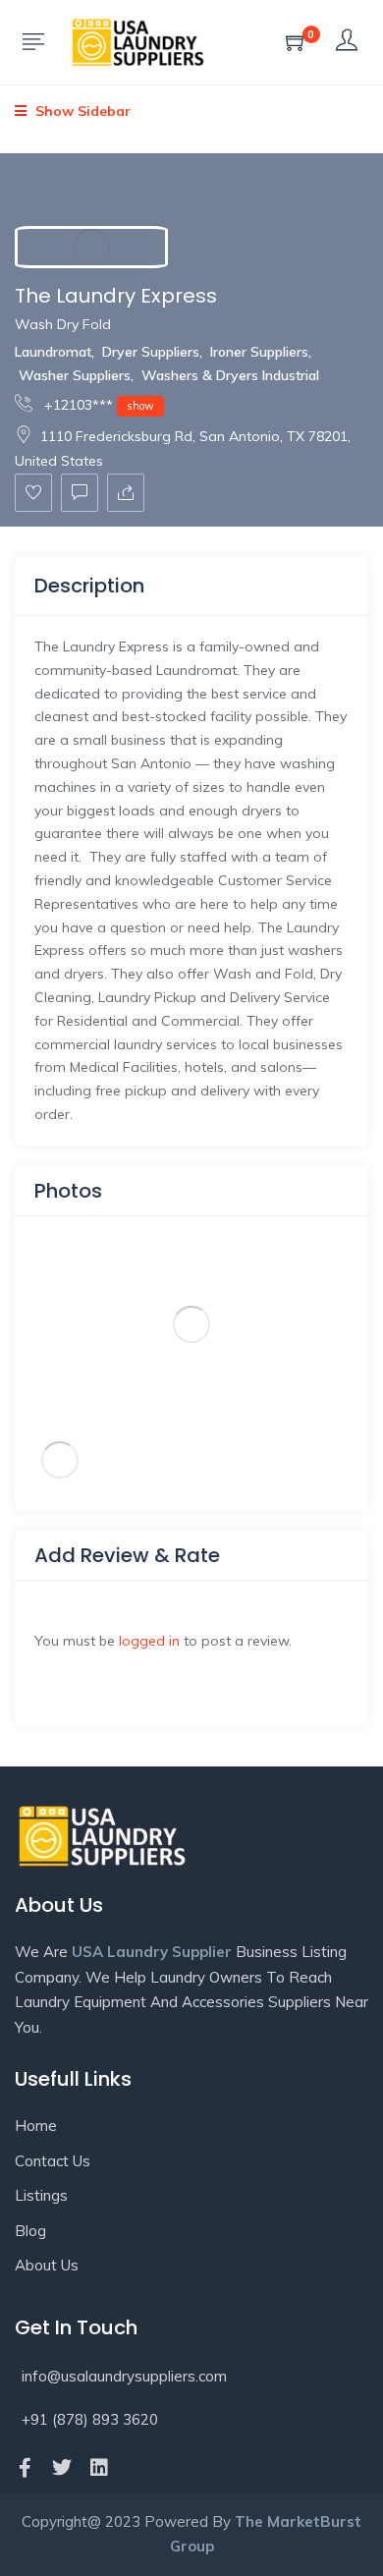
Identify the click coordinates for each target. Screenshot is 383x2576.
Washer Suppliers (75, 375)
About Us (47, 2265)
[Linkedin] (99, 2468)
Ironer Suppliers (259, 352)
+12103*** (97, 405)
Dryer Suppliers (151, 352)
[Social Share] (126, 493)
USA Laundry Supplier (152, 1952)
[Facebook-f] (25, 2468)
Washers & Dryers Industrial (230, 375)
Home (36, 2126)
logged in (149, 1641)
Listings (41, 2195)
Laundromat (53, 352)
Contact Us (53, 2161)
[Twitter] (62, 2468)
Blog (30, 2231)
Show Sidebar (81, 111)
